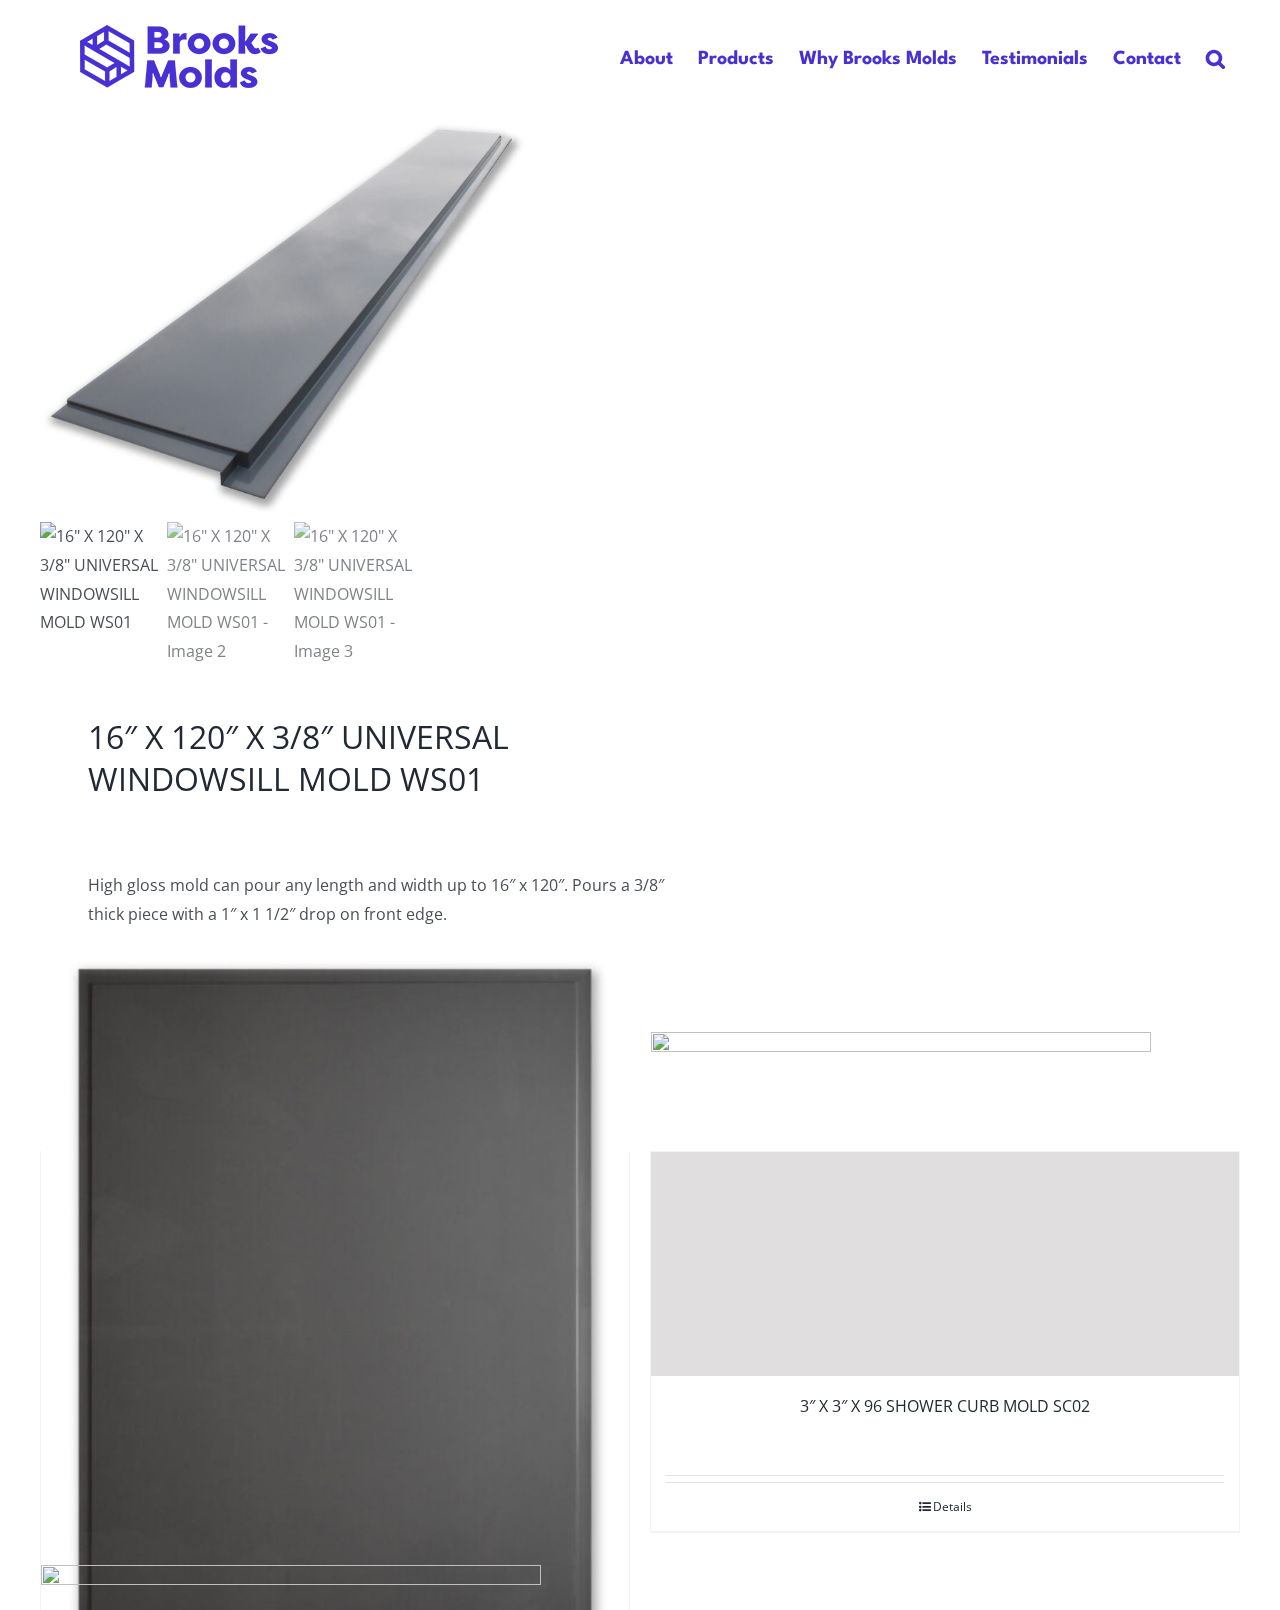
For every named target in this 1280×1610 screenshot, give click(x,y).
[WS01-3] (290, 317)
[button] (1215, 58)
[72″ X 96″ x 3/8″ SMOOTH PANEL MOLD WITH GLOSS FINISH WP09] (335, 1329)
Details (952, 1506)
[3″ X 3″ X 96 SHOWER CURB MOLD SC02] (945, 1264)
